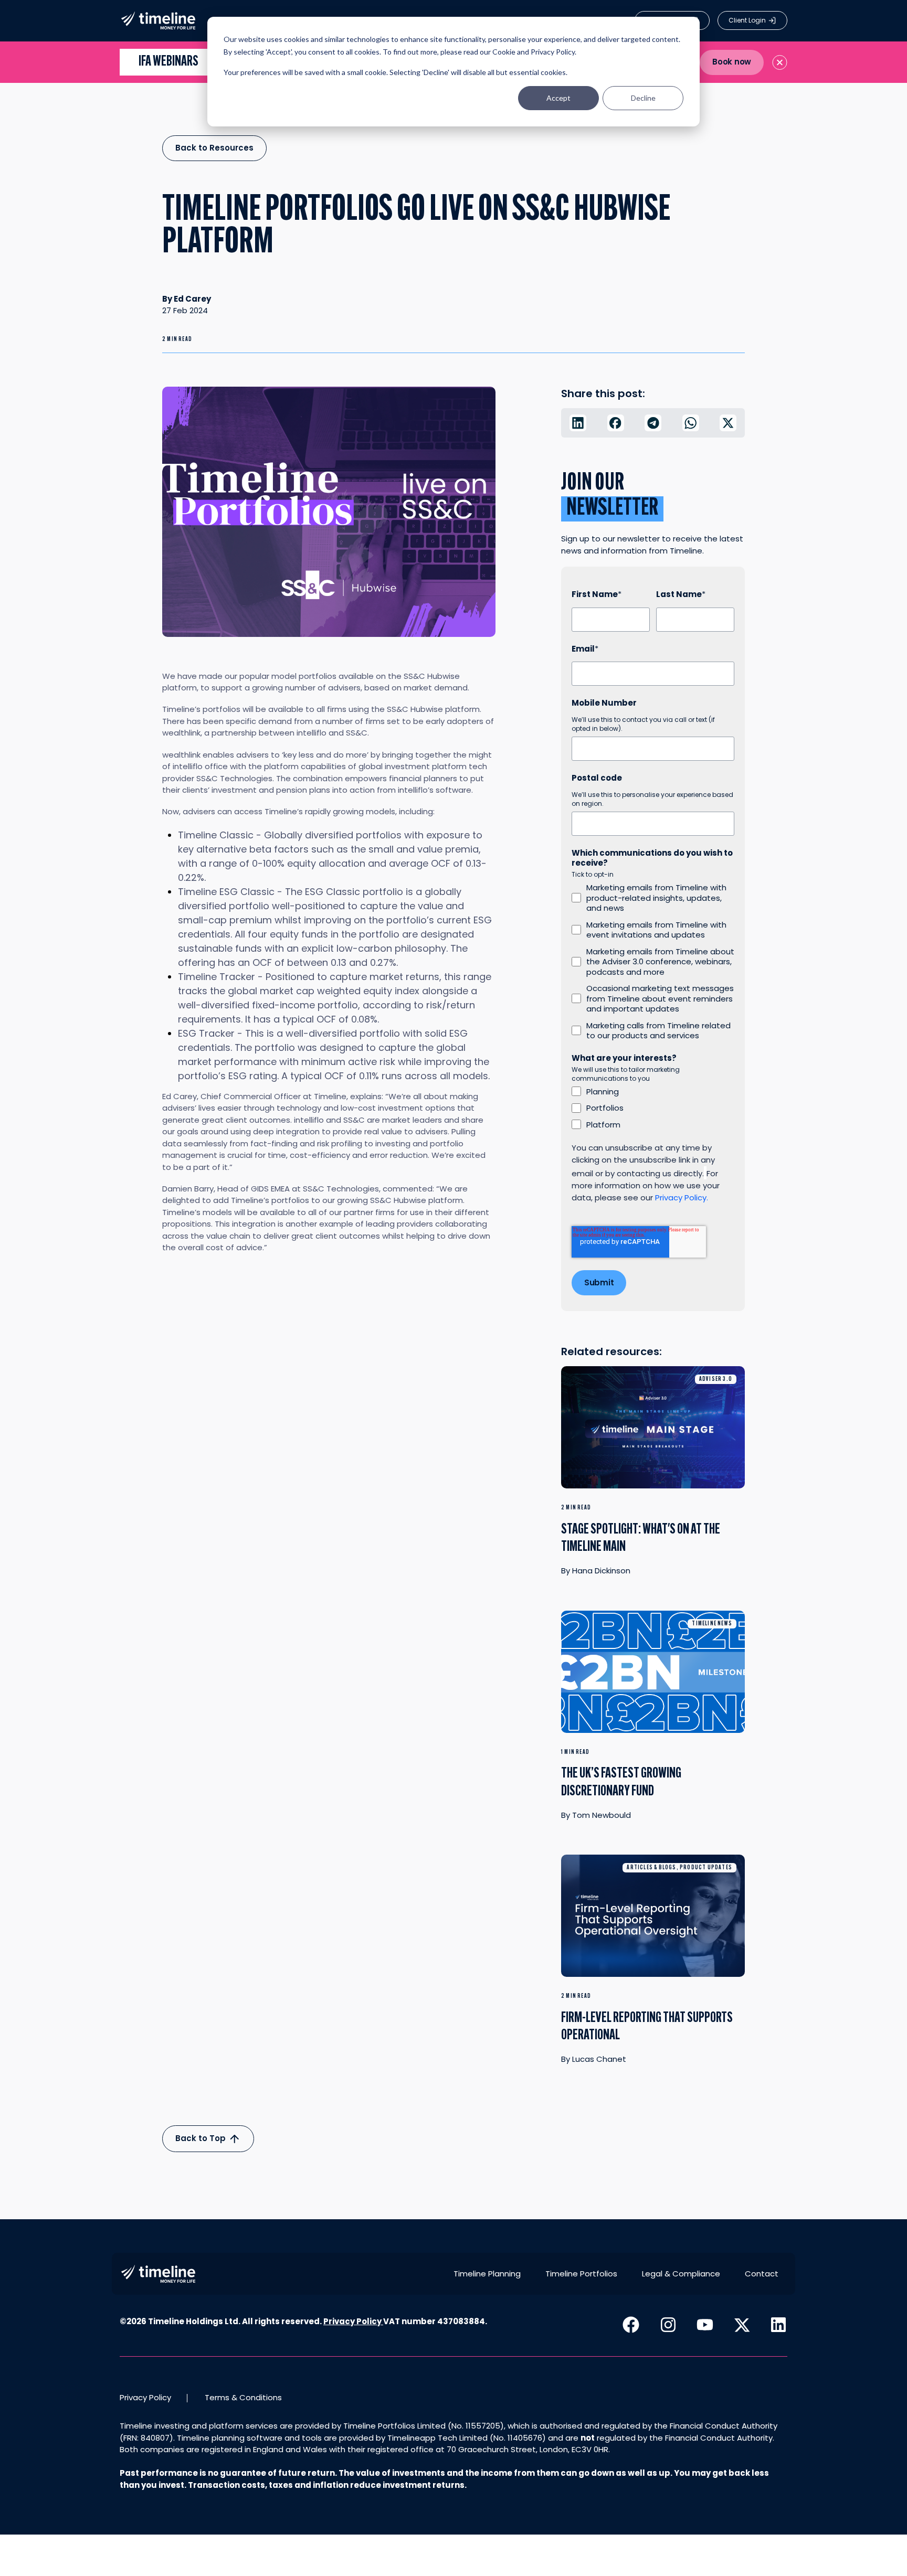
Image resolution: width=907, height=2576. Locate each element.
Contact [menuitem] (762, 2274)
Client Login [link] (747, 20)
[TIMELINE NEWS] (653, 1677)
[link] (158, 20)
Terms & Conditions (243, 2397)
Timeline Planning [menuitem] (487, 2274)
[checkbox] (653, 962)
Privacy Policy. (682, 1197)
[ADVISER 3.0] (653, 1433)
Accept (558, 98)
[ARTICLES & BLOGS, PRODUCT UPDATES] (653, 1922)
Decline (643, 98)
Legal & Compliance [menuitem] (681, 2274)
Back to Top (202, 2138)
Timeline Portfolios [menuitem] (581, 2274)
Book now (732, 62)
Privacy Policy (352, 2321)
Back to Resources (214, 148)
